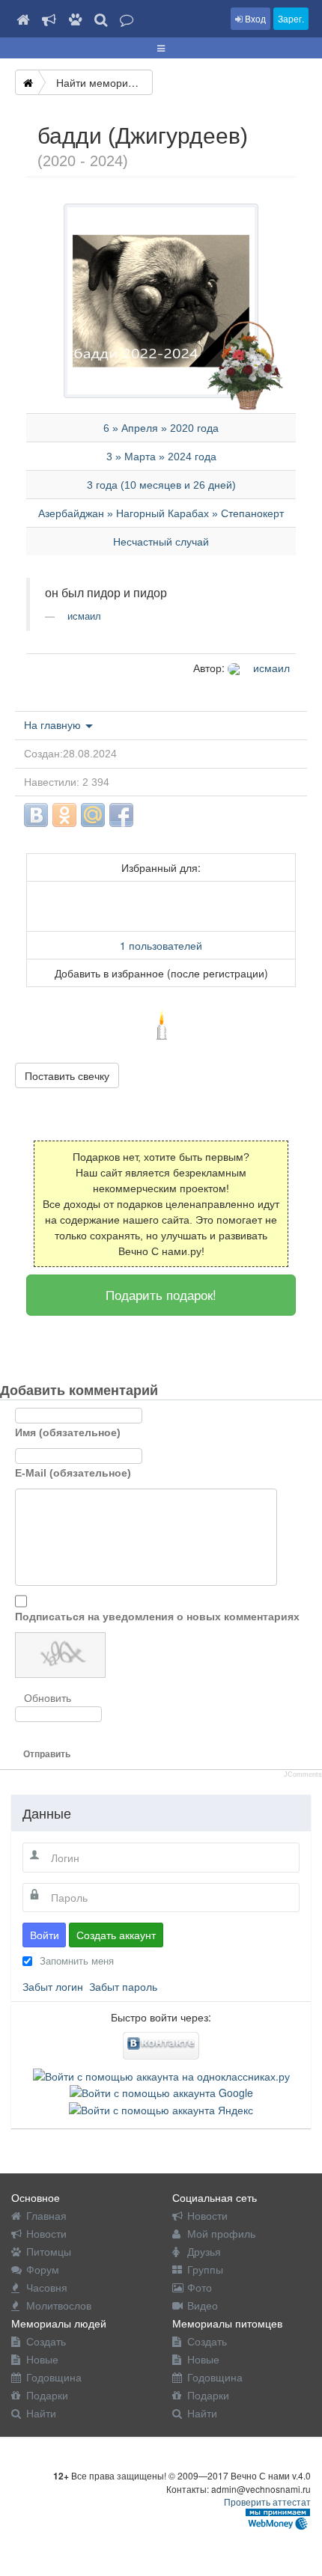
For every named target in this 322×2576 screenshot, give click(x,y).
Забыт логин (53, 1986)
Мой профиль (221, 2233)
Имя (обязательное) (68, 1432)
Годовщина (54, 2377)
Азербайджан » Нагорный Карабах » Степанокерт (161, 513)
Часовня (47, 2287)
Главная (46, 2215)
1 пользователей (161, 945)
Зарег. (291, 18)
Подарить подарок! (161, 1294)
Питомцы (49, 2251)
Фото (200, 2287)
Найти (41, 2413)
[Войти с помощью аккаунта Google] (161, 2091)
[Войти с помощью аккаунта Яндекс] (161, 2108)
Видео (203, 2305)
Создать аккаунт (116, 1935)
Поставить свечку (67, 1075)
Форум (43, 2269)
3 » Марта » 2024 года (161, 457)
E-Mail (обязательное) (73, 1473)
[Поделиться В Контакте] (36, 815)
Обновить (48, 1698)
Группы (205, 2269)
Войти (45, 1935)
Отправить (47, 1754)
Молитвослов (59, 2305)
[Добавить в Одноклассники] (64, 815)
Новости (46, 2233)
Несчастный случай (161, 542)
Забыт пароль (123, 1986)
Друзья (204, 2251)
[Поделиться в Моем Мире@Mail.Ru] (93, 815)
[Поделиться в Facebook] (121, 815)
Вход (254, 18)
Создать (46, 2341)
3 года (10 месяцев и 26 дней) (161, 485)
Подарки (47, 2395)
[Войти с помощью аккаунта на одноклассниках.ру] (161, 2075)
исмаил (83, 616)
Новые (42, 2359)
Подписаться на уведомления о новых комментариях (157, 1617)
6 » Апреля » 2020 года (161, 428)
